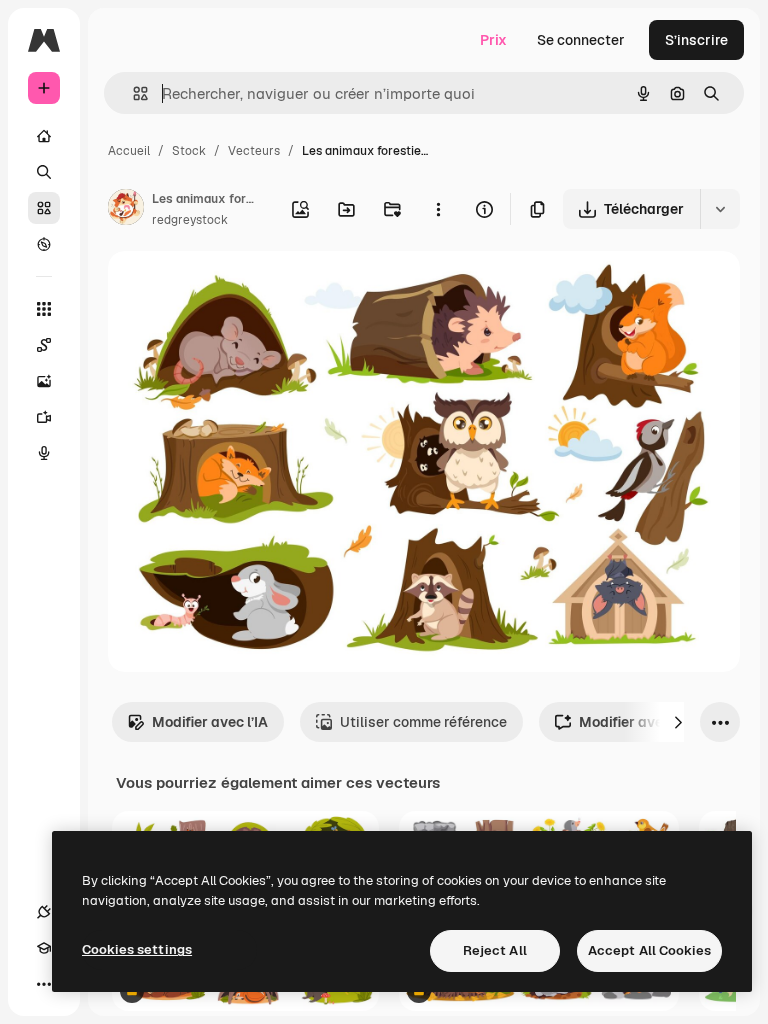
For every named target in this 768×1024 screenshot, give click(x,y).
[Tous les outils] (44, 309)
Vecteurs (254, 151)
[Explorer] (44, 244)
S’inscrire (696, 40)
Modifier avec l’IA (210, 722)
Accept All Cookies (649, 950)
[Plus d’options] (438, 209)
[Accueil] (44, 136)
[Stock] (44, 208)
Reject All (495, 950)
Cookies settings (137, 949)
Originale (240, 289)
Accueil (129, 151)
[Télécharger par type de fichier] (720, 209)
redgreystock (190, 220)
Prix (493, 40)
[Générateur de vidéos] (44, 417)
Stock (189, 151)
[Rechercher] (44, 172)
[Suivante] (678, 722)
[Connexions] (44, 912)
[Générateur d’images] (44, 381)
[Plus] (44, 984)
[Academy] (44, 948)
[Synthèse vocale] (44, 453)
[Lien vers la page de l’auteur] (126, 210)
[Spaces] (44, 345)
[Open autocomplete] (132, 93)
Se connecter (581, 40)
